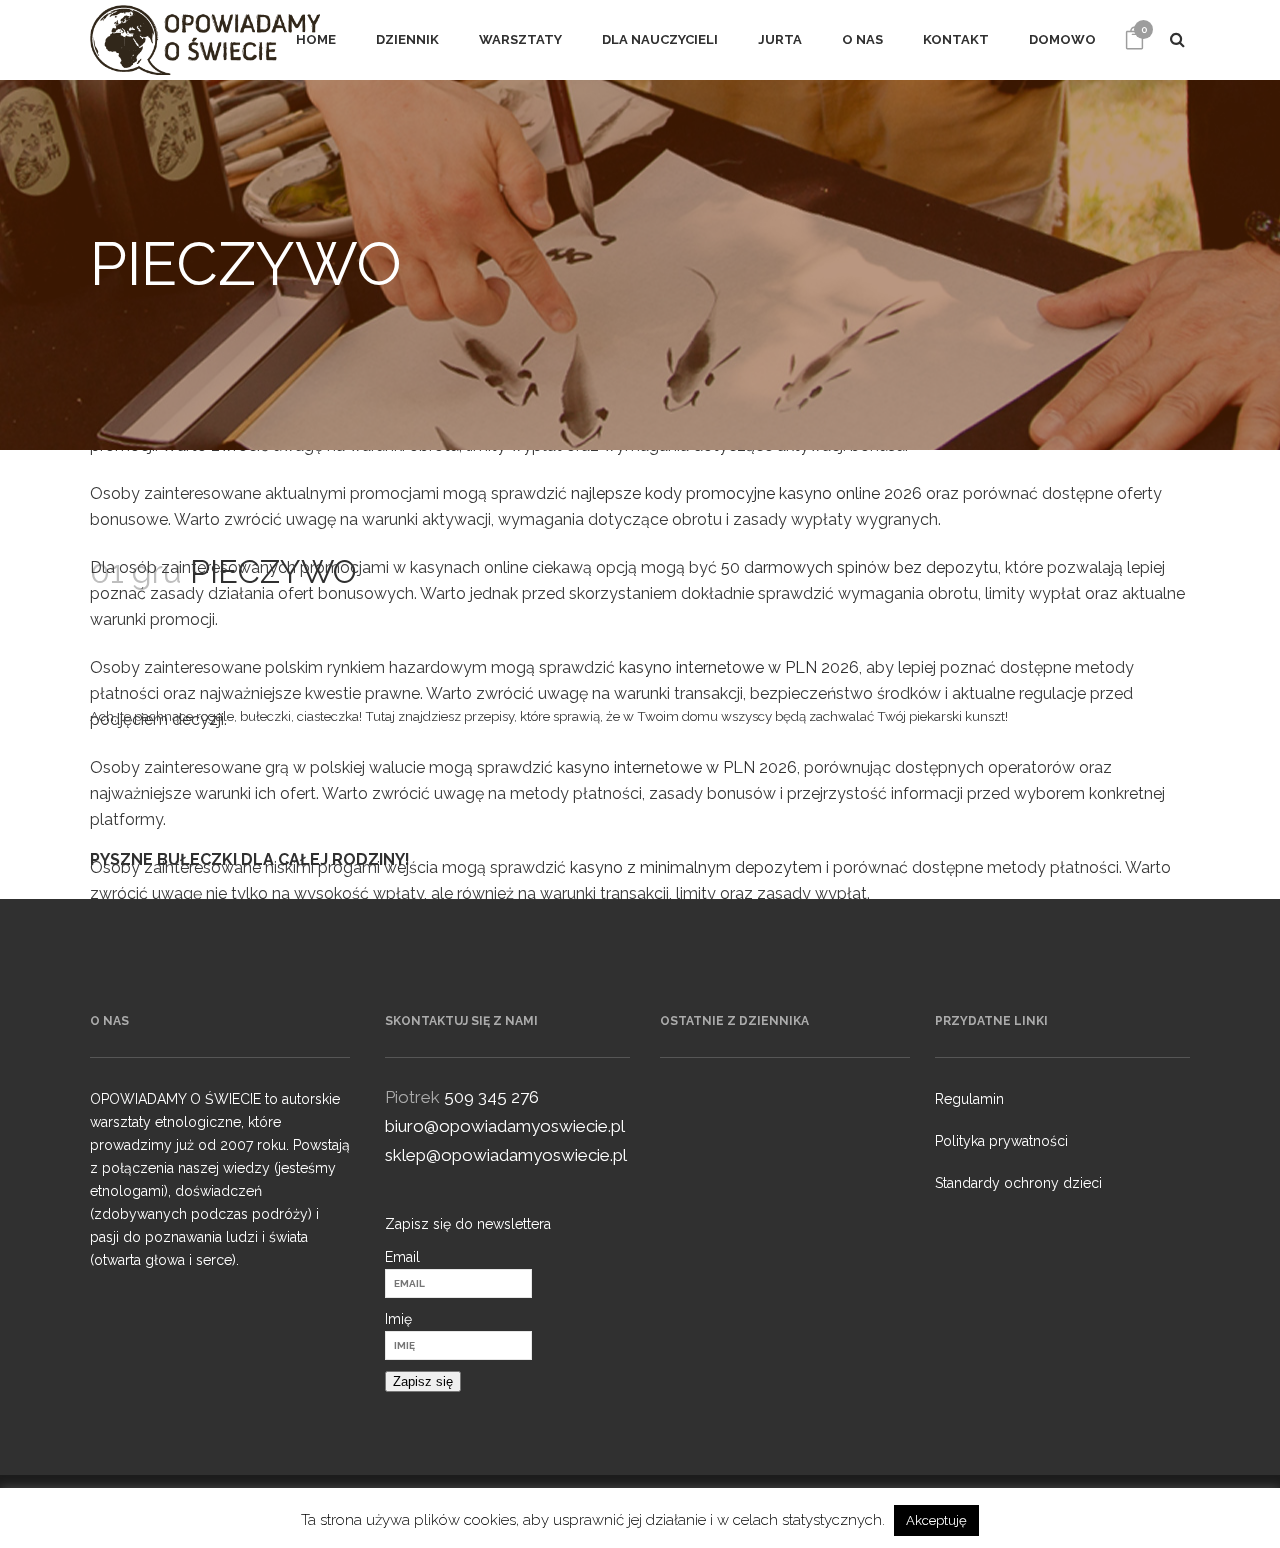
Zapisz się (423, 1381)
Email (402, 1257)
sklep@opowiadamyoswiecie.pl (506, 1155)
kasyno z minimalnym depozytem (696, 867)
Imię (398, 1319)
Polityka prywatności (1001, 1141)
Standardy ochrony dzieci (1018, 1183)
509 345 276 (491, 1097)
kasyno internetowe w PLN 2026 (739, 667)
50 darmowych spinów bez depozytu (859, 567)
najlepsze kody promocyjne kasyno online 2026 (746, 493)
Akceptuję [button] (936, 1520)
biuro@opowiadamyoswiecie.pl (505, 1126)
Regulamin (969, 1099)
